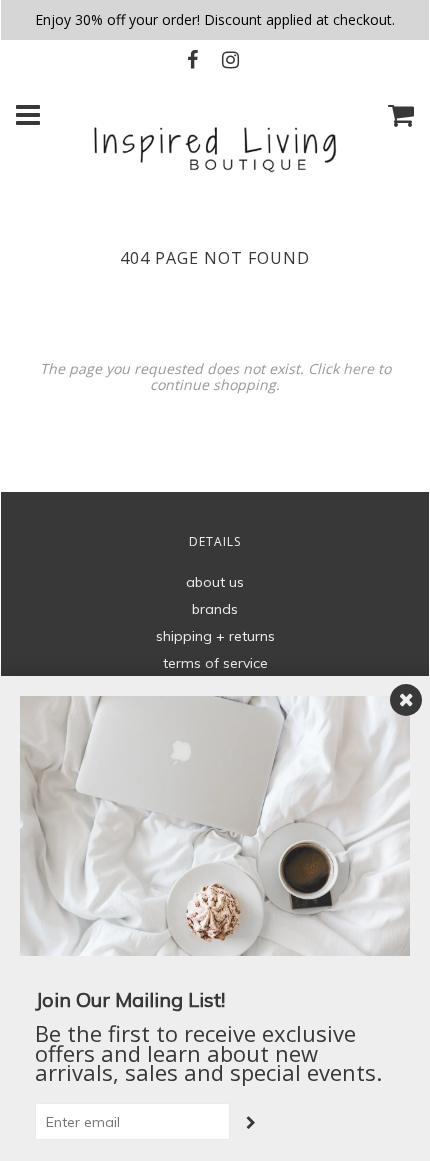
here (358, 368)
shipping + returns (215, 636)
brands (215, 609)
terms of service (215, 663)
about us (215, 582)
